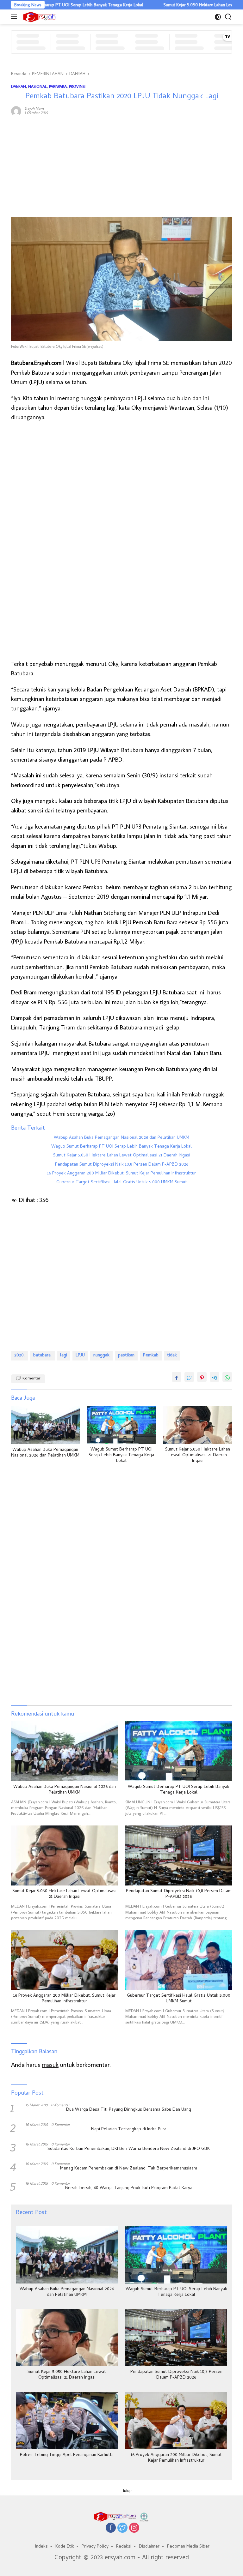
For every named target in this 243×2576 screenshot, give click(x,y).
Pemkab (151, 1356)
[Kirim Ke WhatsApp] (227, 1377)
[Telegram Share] (215, 1377)
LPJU (80, 1356)
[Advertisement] (121, 167)
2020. (19, 1356)
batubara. (42, 1356)
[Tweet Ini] (189, 1377)
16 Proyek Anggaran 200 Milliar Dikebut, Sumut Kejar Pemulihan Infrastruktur (121, 1174)
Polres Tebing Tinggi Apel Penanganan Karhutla (67, 2455)
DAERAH (19, 86)
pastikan (126, 1356)
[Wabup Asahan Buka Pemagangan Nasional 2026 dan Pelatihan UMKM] (45, 1425)
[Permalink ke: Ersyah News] (16, 110)
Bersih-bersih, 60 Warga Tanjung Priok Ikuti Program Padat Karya (129, 2188)
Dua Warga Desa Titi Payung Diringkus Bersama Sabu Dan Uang (129, 2110)
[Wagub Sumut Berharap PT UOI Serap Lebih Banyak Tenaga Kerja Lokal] (122, 1425)
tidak (172, 1356)
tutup (127, 2491)
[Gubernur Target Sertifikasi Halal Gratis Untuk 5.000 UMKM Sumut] (179, 1960)
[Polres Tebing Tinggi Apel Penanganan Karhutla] (67, 2421)
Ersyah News (34, 108)
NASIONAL (37, 86)
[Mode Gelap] (218, 17)
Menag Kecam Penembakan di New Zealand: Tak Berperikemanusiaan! (129, 2169)
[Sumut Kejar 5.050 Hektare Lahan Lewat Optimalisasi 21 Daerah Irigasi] (198, 1425)
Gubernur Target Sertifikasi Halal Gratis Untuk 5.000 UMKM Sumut (122, 1183)
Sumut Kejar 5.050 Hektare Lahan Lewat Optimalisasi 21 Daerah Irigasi (122, 1156)
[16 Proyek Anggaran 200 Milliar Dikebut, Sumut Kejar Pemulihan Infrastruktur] (64, 1960)
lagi (64, 1356)
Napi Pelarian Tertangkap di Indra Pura (129, 2130)
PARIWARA (58, 86)
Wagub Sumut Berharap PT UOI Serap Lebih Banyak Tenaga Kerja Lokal (121, 1147)
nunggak (101, 1356)
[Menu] (15, 17)
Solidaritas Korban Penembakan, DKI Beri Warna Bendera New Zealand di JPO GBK (129, 2149)
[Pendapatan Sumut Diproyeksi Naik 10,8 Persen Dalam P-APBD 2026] (179, 1855)
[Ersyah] (39, 17)
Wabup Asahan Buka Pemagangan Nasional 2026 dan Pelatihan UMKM (121, 1138)
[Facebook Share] (177, 1377)
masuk (50, 2064)
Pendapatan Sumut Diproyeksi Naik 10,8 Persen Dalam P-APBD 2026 (122, 1165)
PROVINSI (77, 86)
